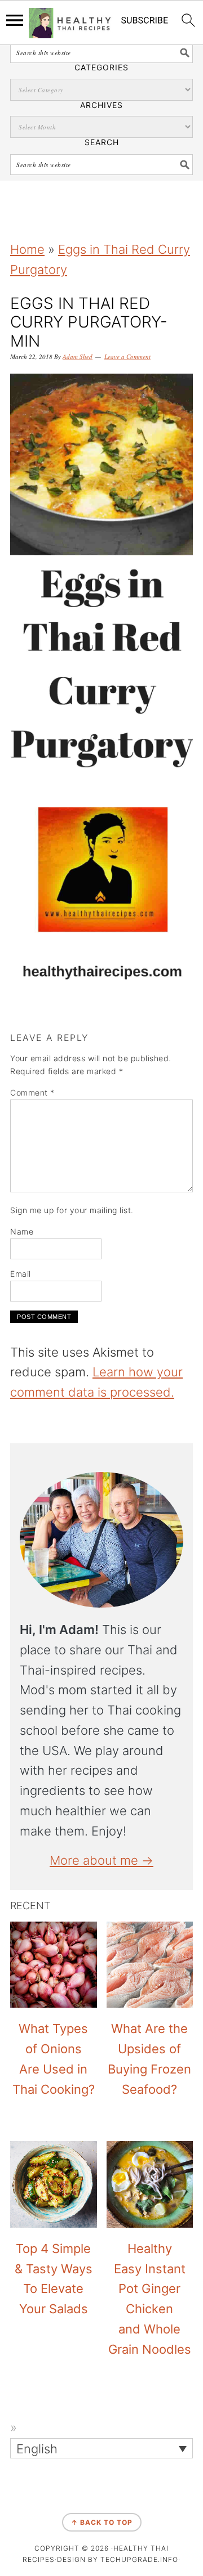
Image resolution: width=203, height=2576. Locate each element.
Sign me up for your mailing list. (72, 1210)
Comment (32, 1092)
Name (22, 1231)
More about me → (101, 1860)
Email (21, 1274)
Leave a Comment (127, 356)
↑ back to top (102, 2522)
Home (27, 249)
